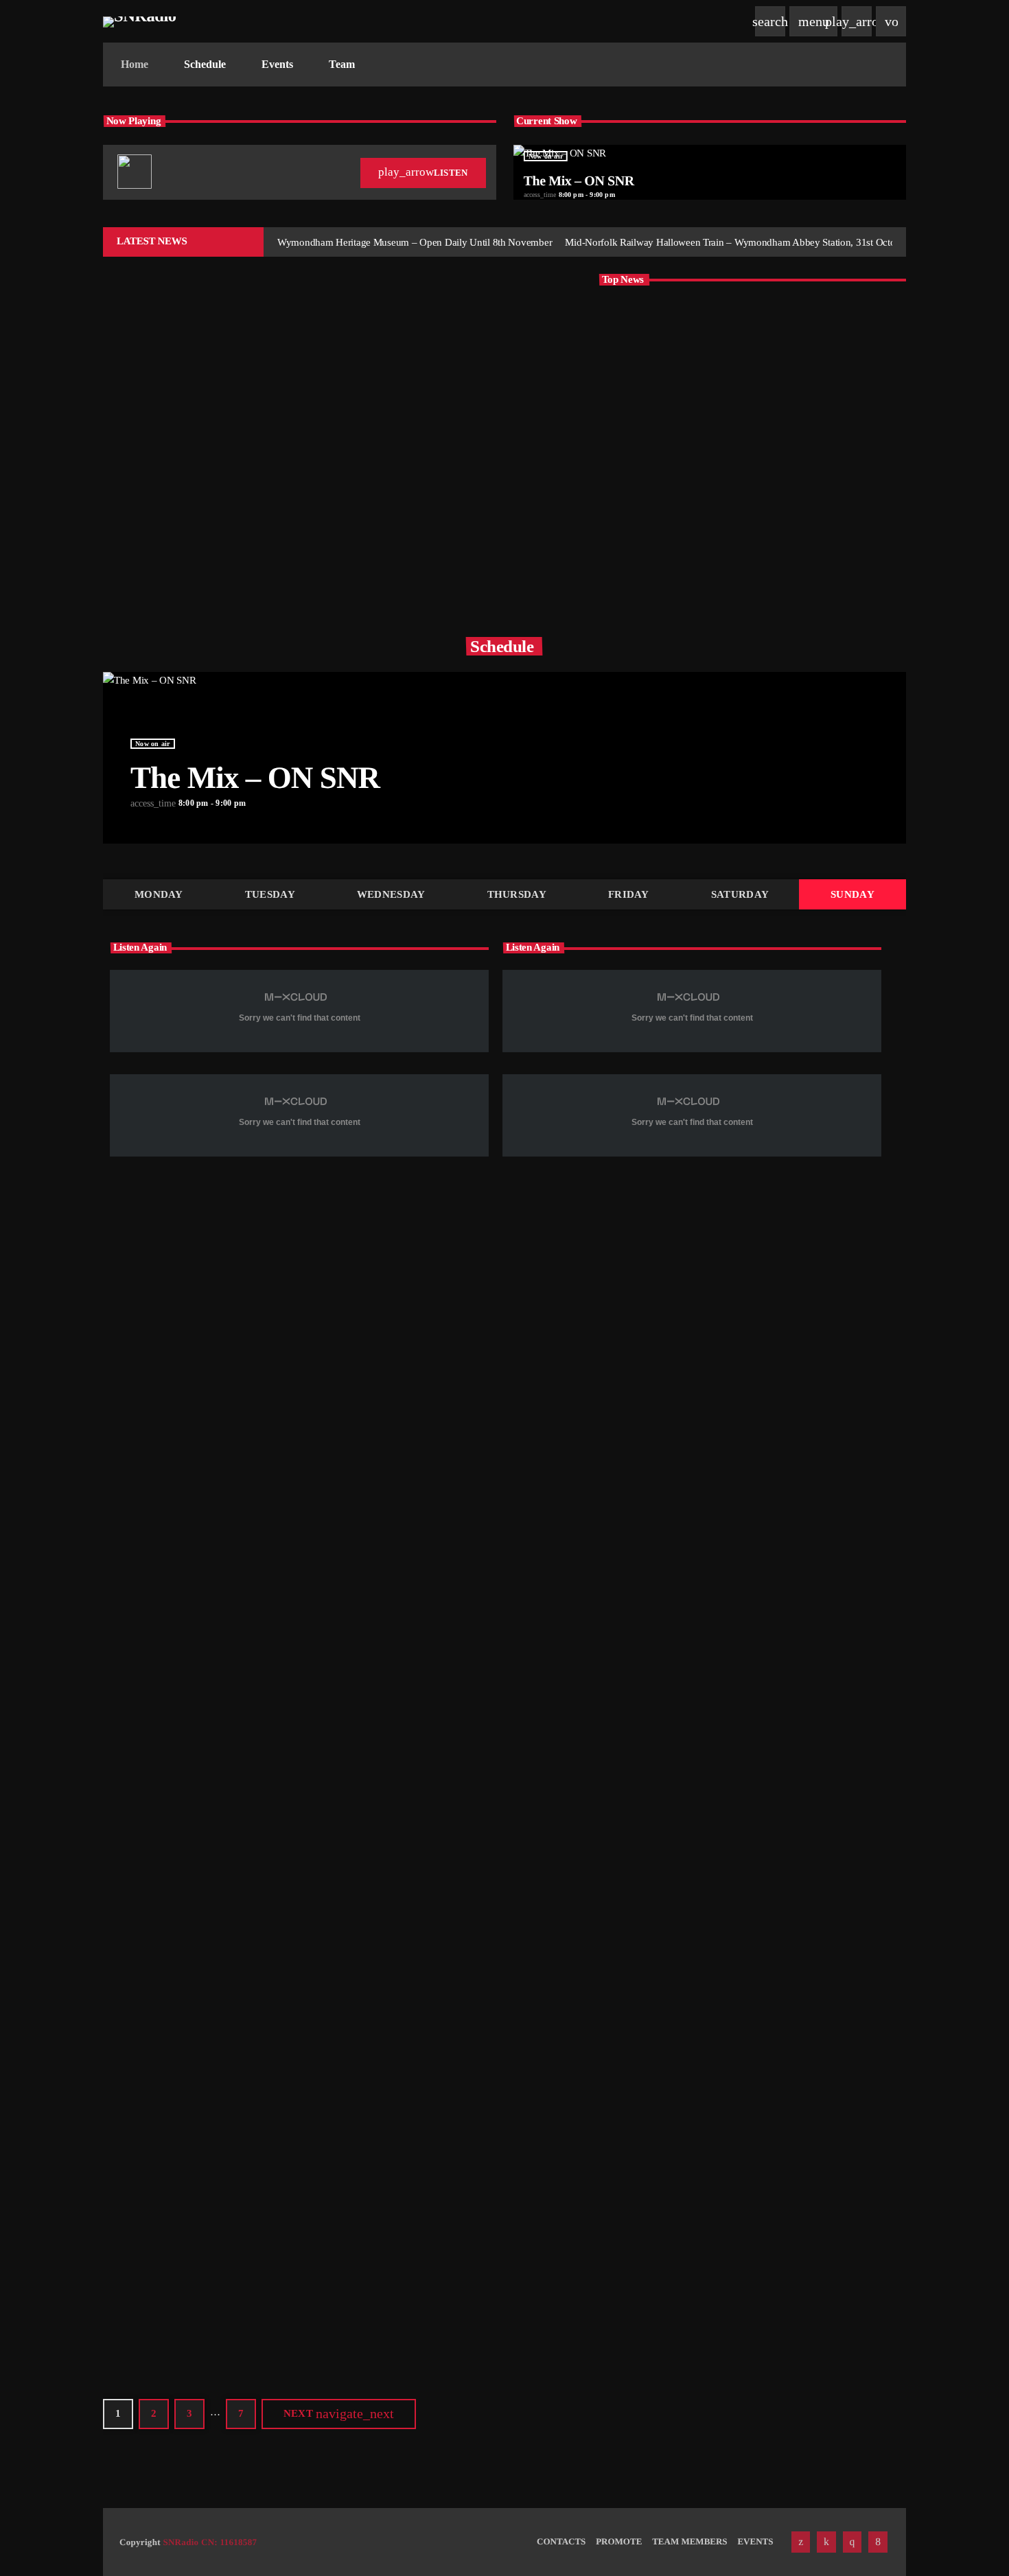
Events (682, 1350)
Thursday (517, 894)
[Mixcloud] (826, 2542)
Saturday (740, 894)
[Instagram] (853, 2542)
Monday (159, 894)
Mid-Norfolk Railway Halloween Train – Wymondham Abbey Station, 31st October (775, 332)
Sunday (853, 894)
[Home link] (140, 21)
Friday (629, 894)
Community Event (702, 1772)
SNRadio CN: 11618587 (210, 2542)
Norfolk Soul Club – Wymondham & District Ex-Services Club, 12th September (765, 472)
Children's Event (164, 427)
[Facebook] (878, 2542)
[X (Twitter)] (801, 2542)
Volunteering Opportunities (444, 2177)
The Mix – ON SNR (579, 181)
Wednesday (391, 894)
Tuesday (270, 894)
